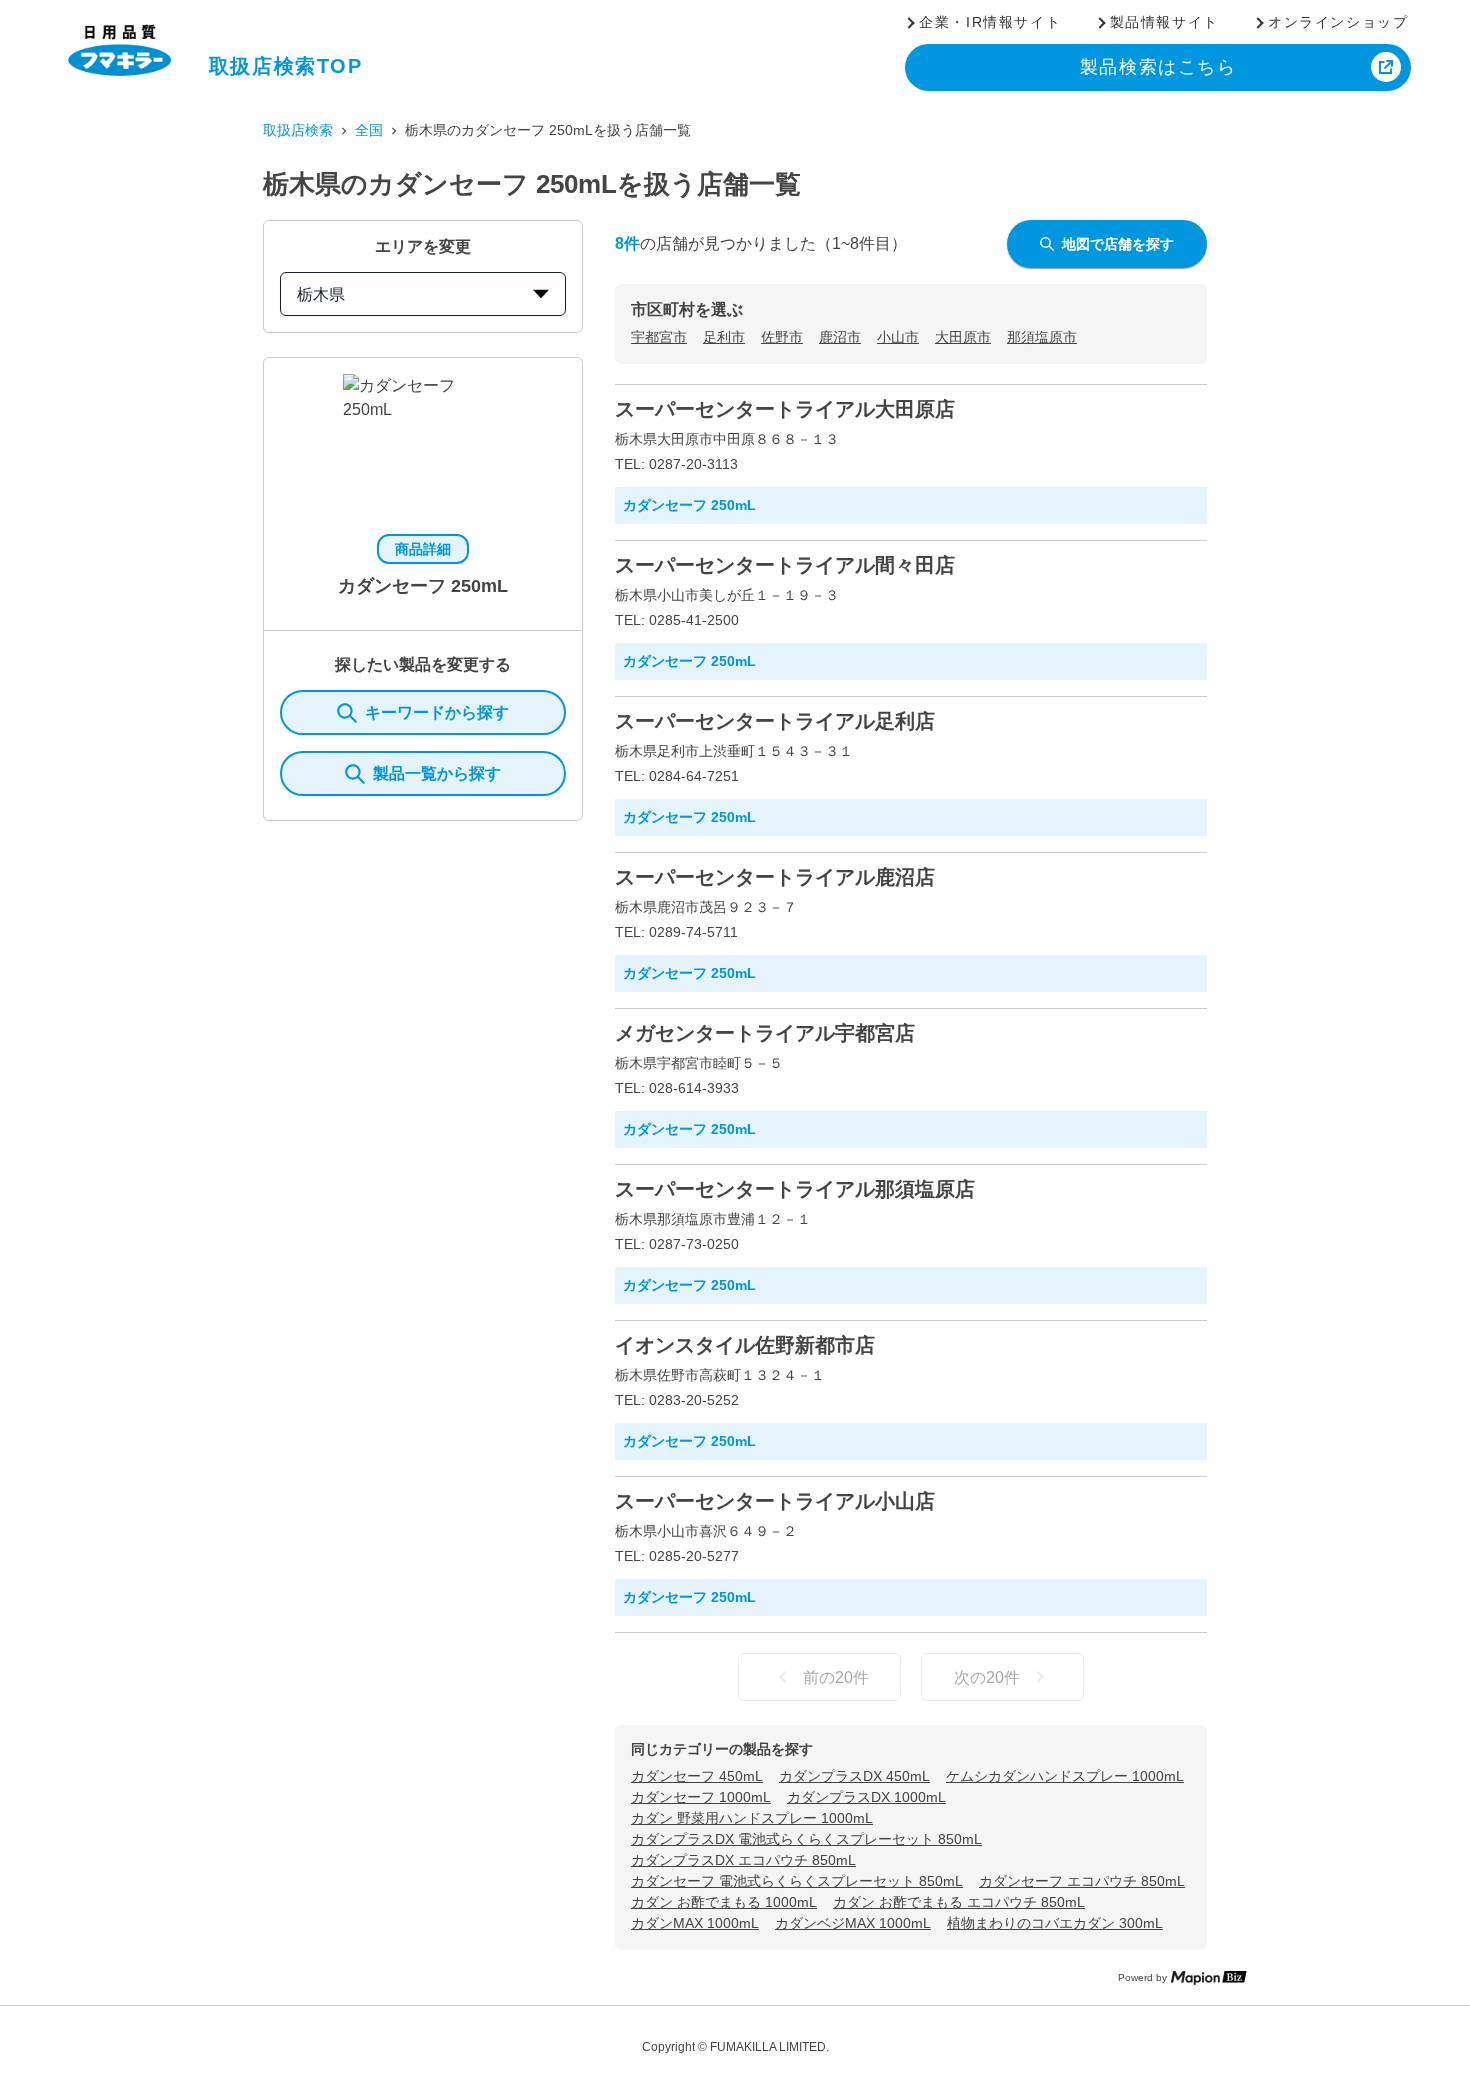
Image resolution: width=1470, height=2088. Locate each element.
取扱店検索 (298, 130)
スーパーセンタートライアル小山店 (775, 1501)
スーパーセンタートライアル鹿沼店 (775, 877)
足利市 (724, 337)
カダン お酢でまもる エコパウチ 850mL (959, 1902)
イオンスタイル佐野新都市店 (745, 1345)
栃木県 (321, 294)
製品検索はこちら (1158, 67)
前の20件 (836, 1677)
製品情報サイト (1164, 22)
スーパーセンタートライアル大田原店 (785, 409)
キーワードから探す (437, 712)
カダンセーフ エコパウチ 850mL (1082, 1881)
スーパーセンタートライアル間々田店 (785, 565)
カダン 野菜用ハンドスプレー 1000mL (752, 1818)
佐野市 (782, 337)
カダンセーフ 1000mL (701, 1797)
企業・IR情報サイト (990, 22)
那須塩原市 (1042, 337)
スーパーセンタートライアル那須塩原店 (795, 1189)
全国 (369, 130)
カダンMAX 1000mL (695, 1923)
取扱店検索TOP (286, 66)
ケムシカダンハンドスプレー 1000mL (1065, 1776)
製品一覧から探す (437, 773)
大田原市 (963, 337)
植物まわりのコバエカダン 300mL (1055, 1923)
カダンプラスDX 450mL (854, 1776)
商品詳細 (423, 549)
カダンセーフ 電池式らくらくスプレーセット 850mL (797, 1881)
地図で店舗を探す (1118, 244)
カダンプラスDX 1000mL (866, 1797)
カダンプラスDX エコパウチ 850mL (743, 1860)
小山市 (898, 337)
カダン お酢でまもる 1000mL (724, 1902)
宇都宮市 (659, 337)
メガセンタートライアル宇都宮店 (765, 1033)
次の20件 (987, 1677)
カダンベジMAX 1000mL (853, 1923)
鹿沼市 (840, 337)
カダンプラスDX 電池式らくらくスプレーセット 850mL (806, 1839)
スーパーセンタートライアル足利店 (775, 721)
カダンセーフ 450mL (697, 1776)
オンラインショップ (1338, 22)
